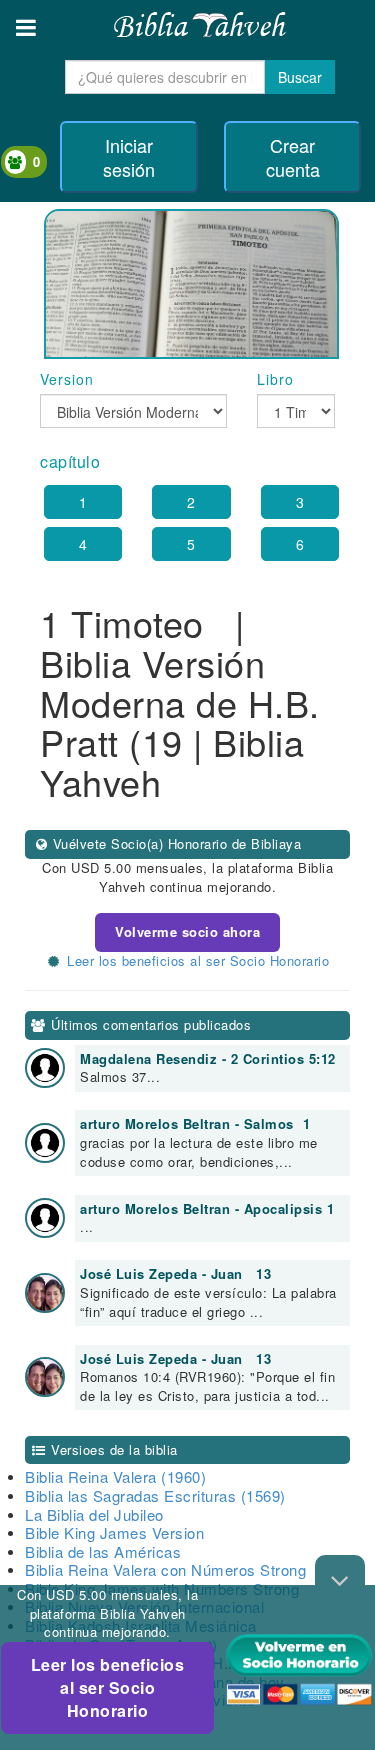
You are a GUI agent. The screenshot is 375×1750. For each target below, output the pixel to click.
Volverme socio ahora (187, 931)
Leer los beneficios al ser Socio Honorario (108, 1687)
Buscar (300, 77)
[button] (26, 27)
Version (67, 379)
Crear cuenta (293, 157)
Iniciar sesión (129, 157)
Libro (275, 379)
